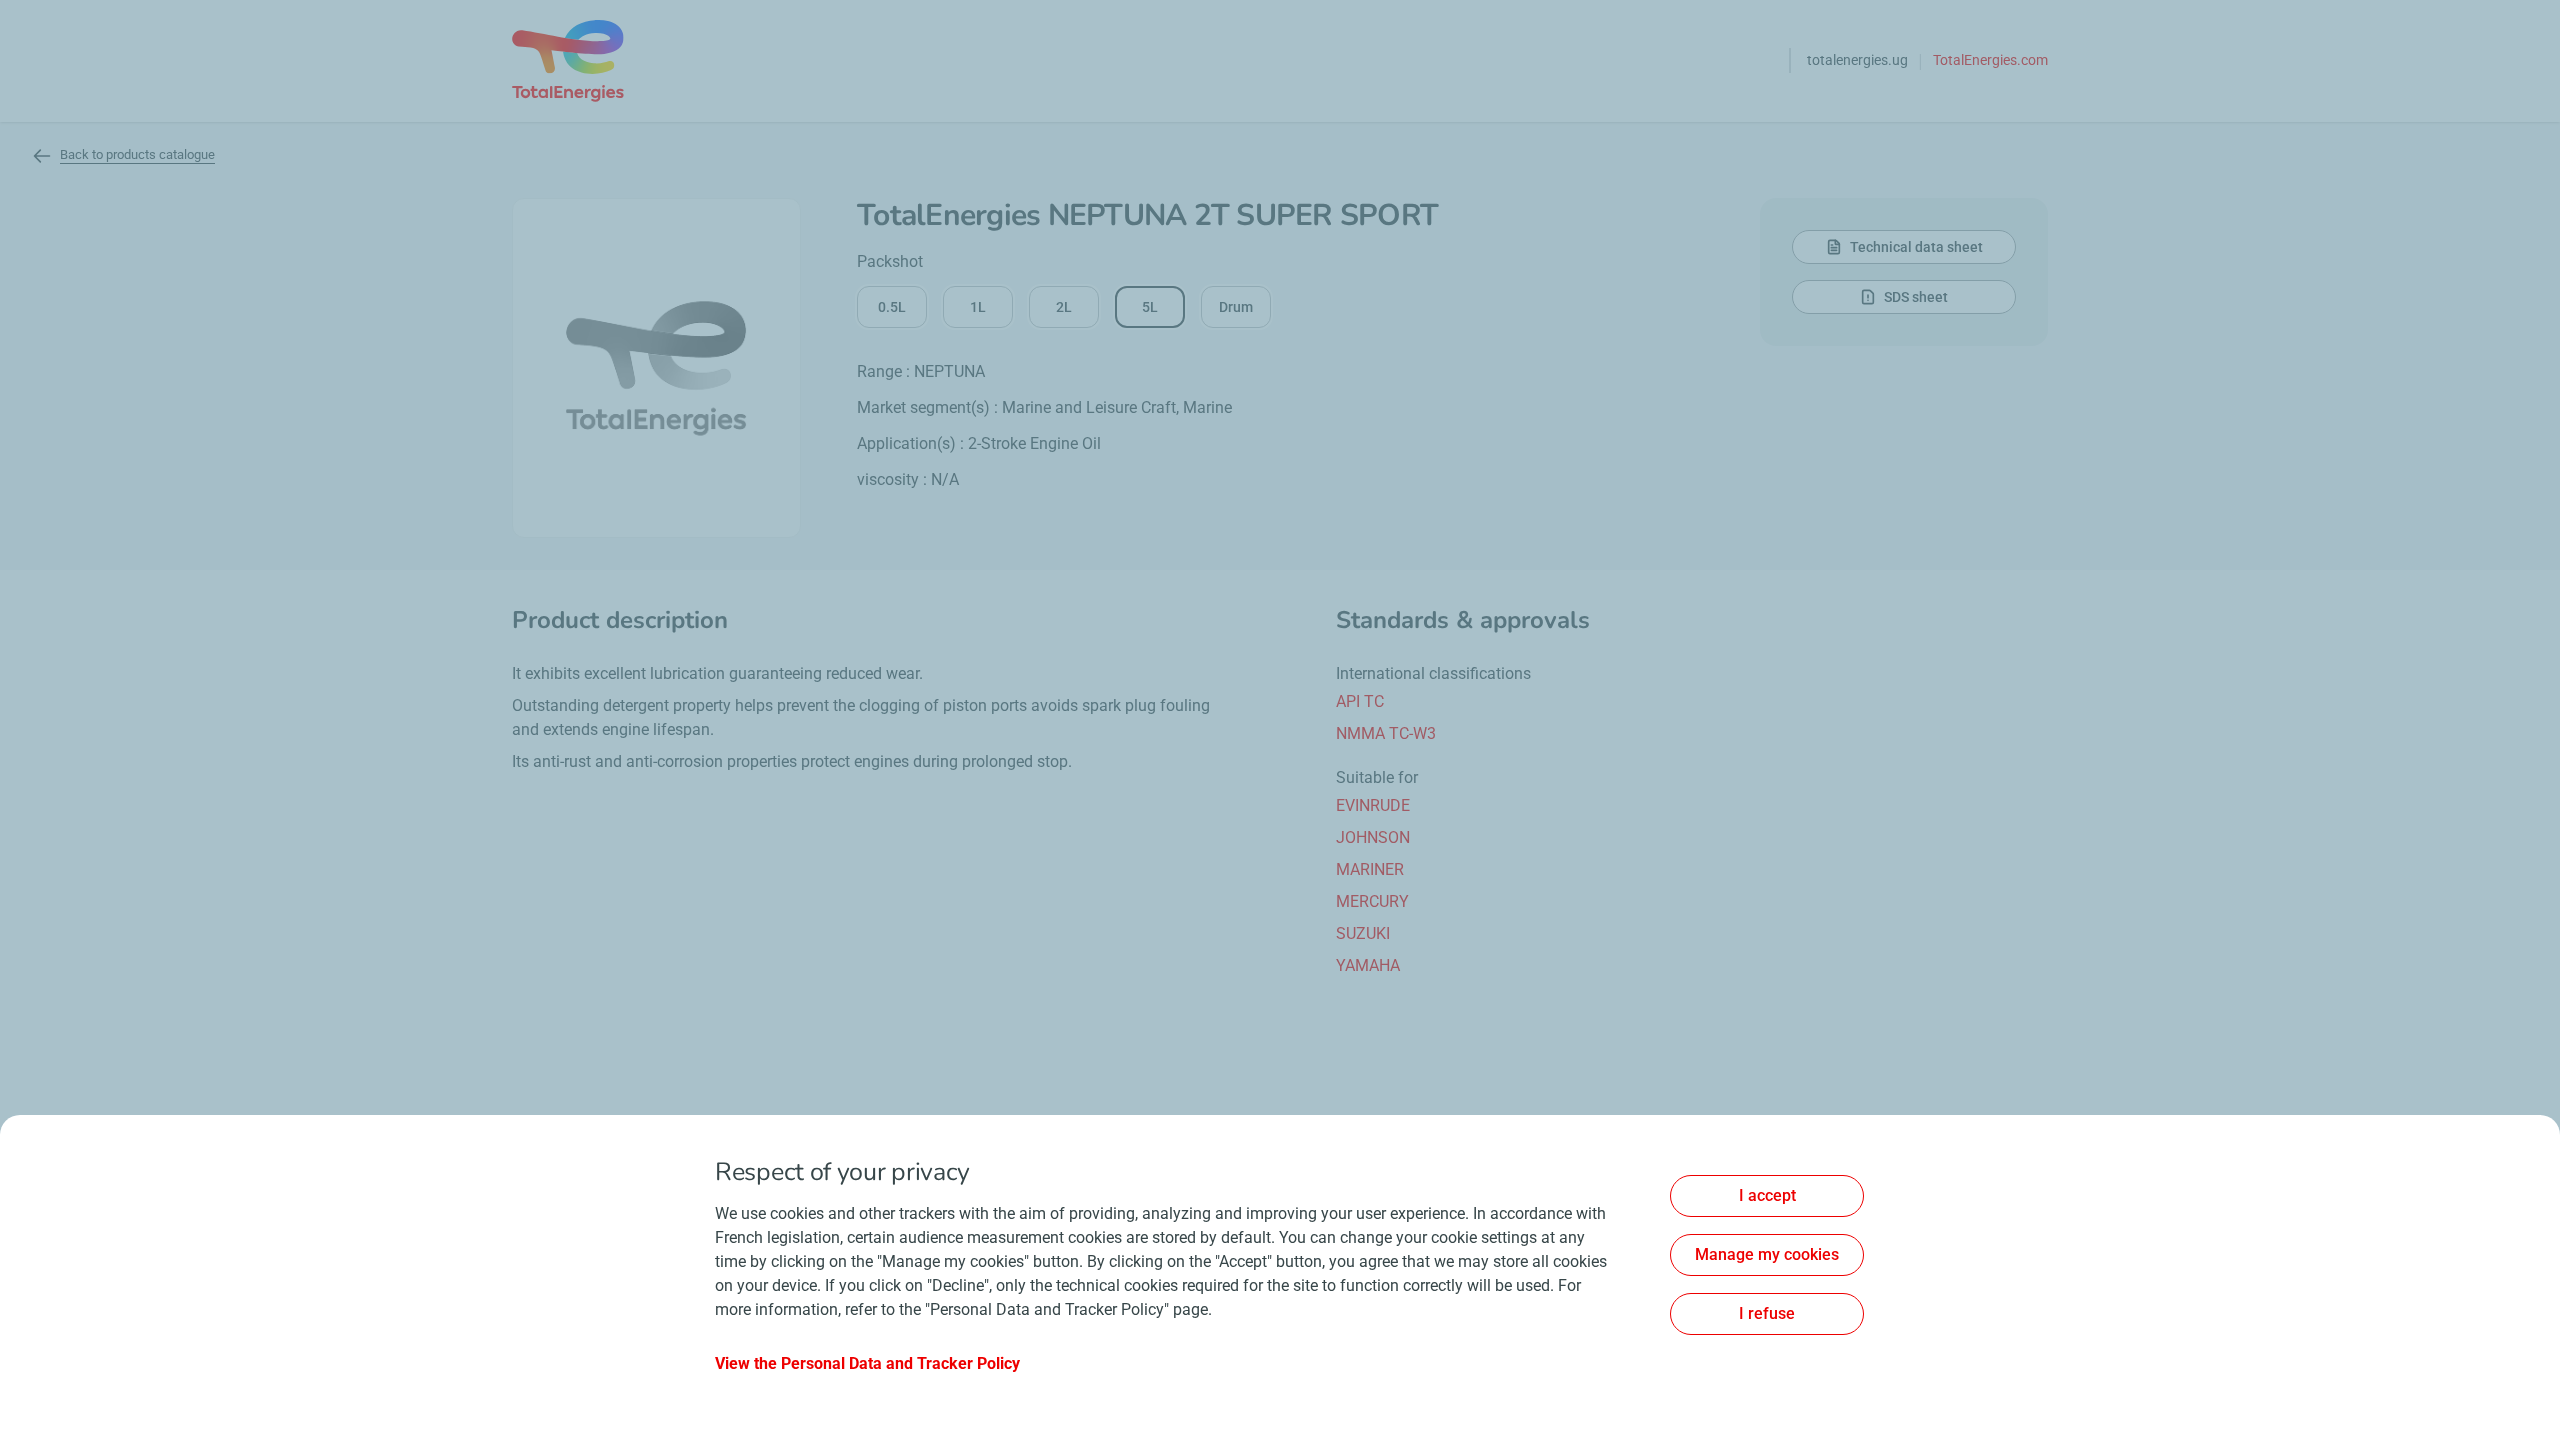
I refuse (1767, 1313)
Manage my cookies (1767, 1254)
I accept (1767, 1195)
